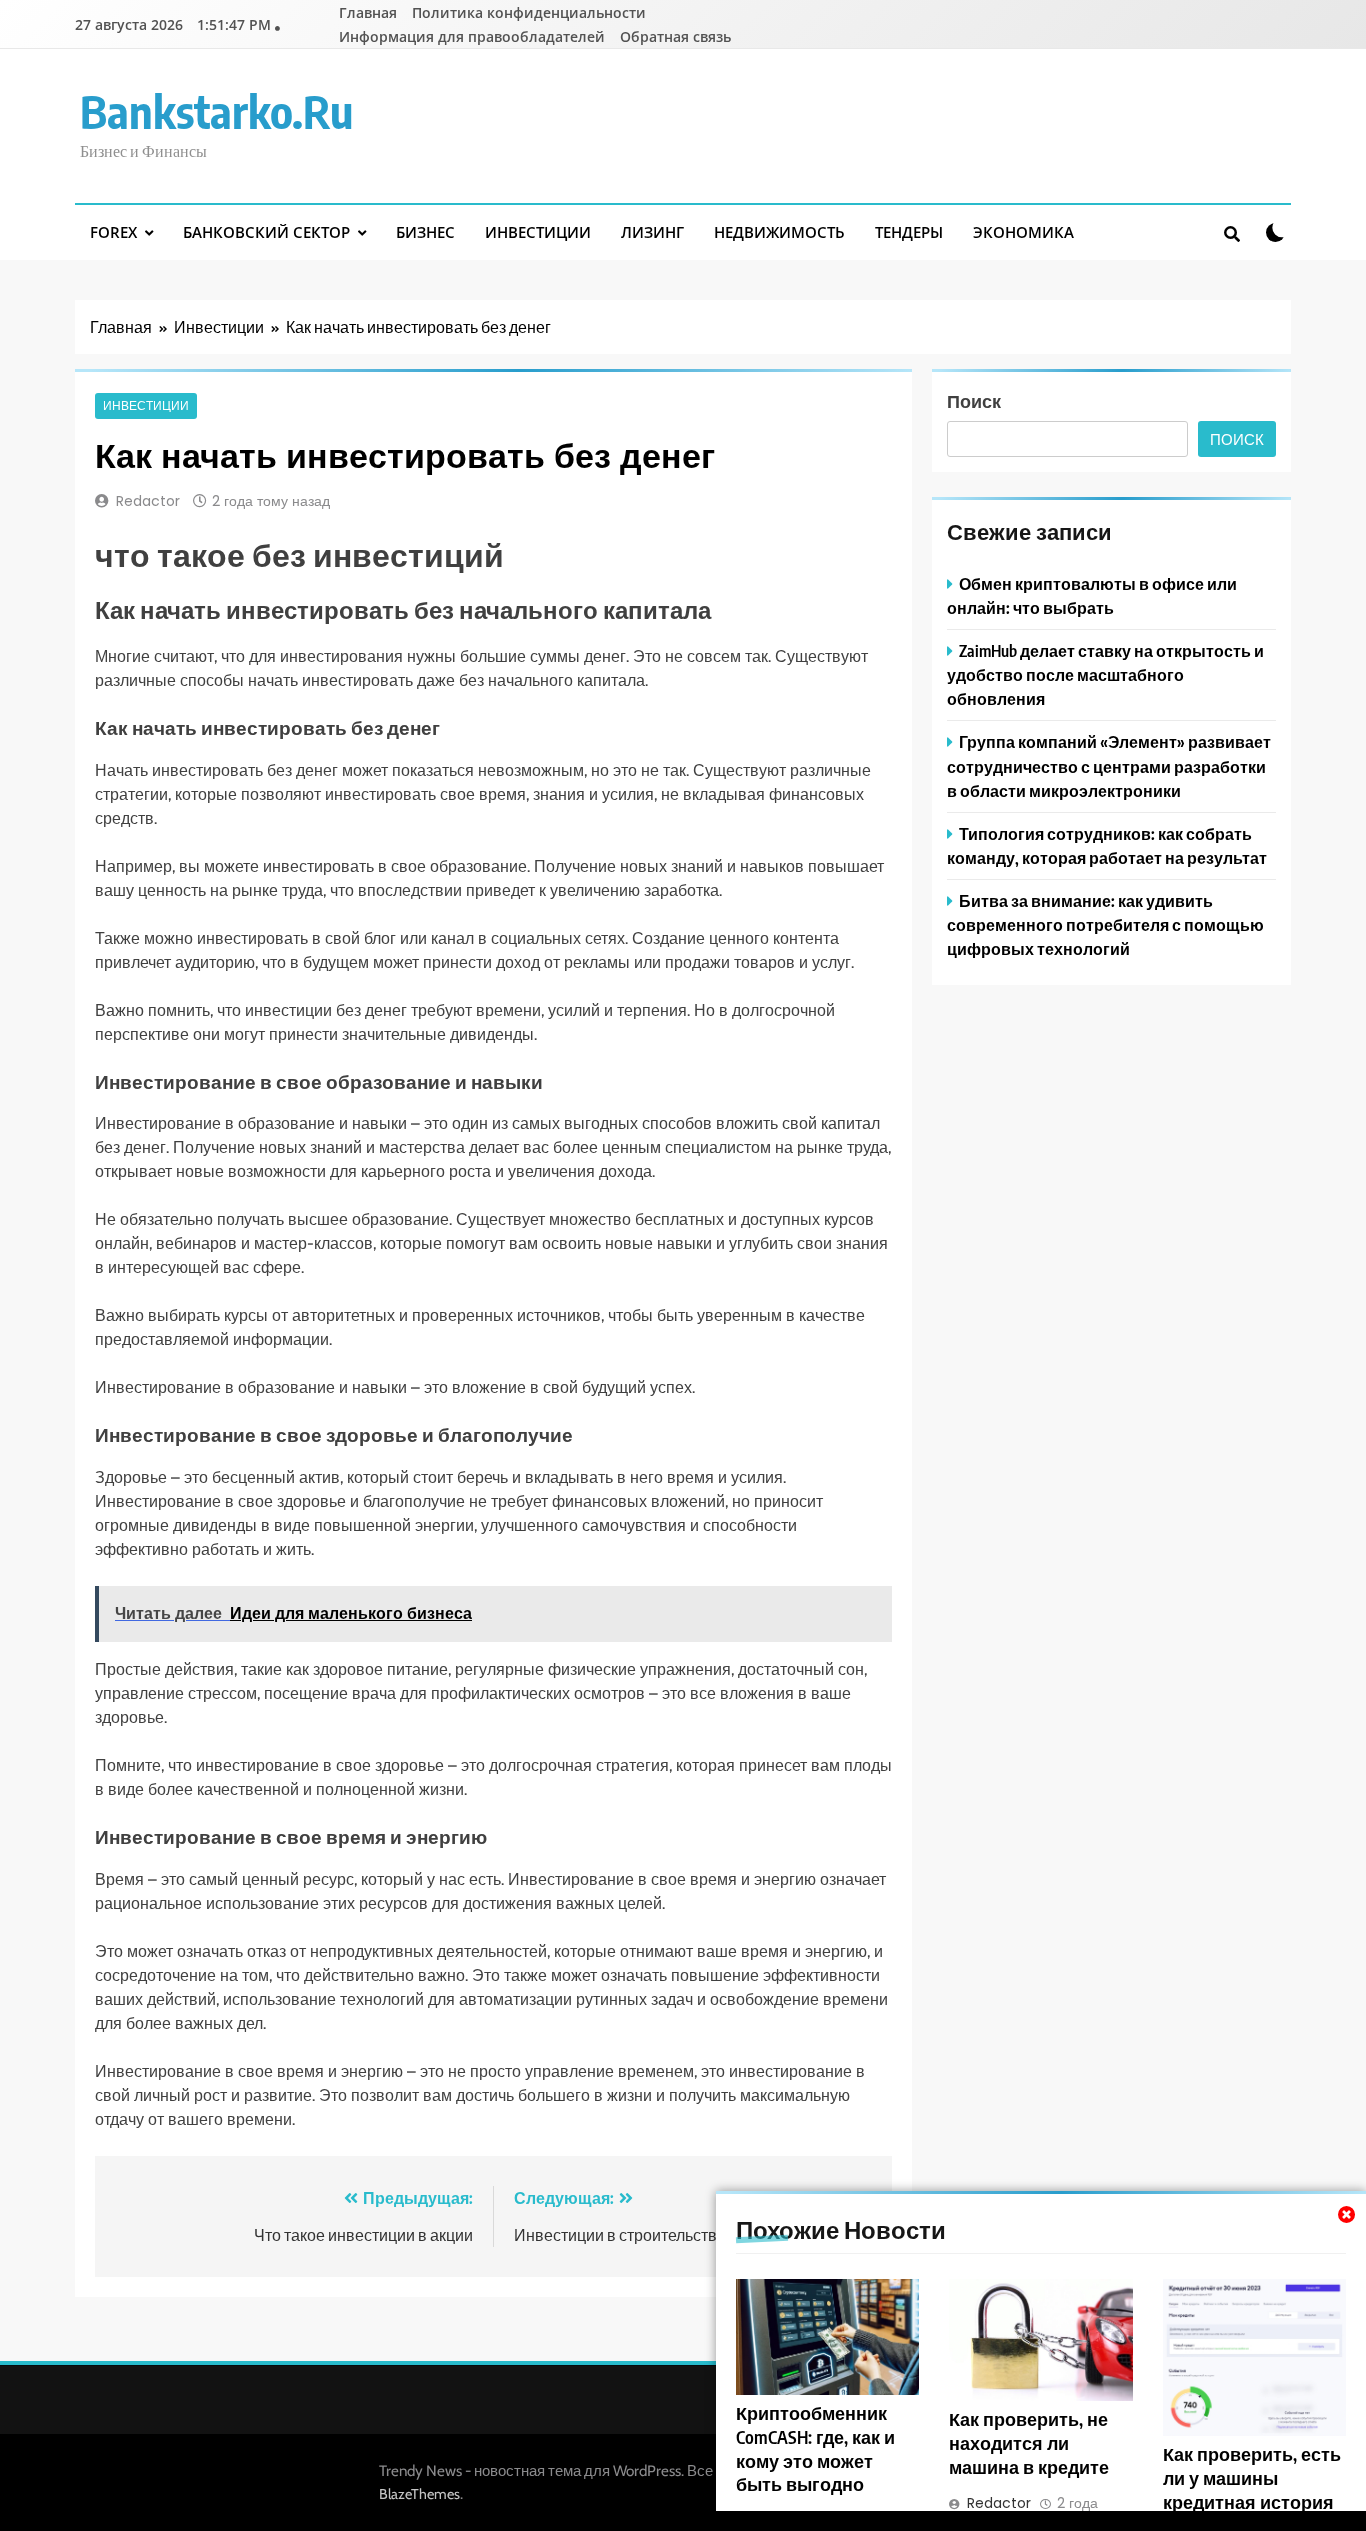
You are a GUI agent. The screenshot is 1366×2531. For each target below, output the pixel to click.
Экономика (1023, 232)
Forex (113, 232)
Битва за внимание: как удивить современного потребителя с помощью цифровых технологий (1105, 924)
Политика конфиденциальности (529, 12)
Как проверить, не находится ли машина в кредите (1029, 2443)
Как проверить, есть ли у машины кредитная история (1252, 2478)
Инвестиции (538, 232)
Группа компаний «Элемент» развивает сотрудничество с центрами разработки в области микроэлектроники (1109, 765)
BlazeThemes (419, 2494)
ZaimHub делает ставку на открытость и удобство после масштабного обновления (1105, 674)
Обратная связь (675, 36)
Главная (368, 12)
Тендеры (909, 232)
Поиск (974, 400)
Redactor (148, 501)
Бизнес (425, 232)
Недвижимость (779, 232)
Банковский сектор (266, 232)
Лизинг (652, 232)
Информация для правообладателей (472, 36)
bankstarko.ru (216, 111)
